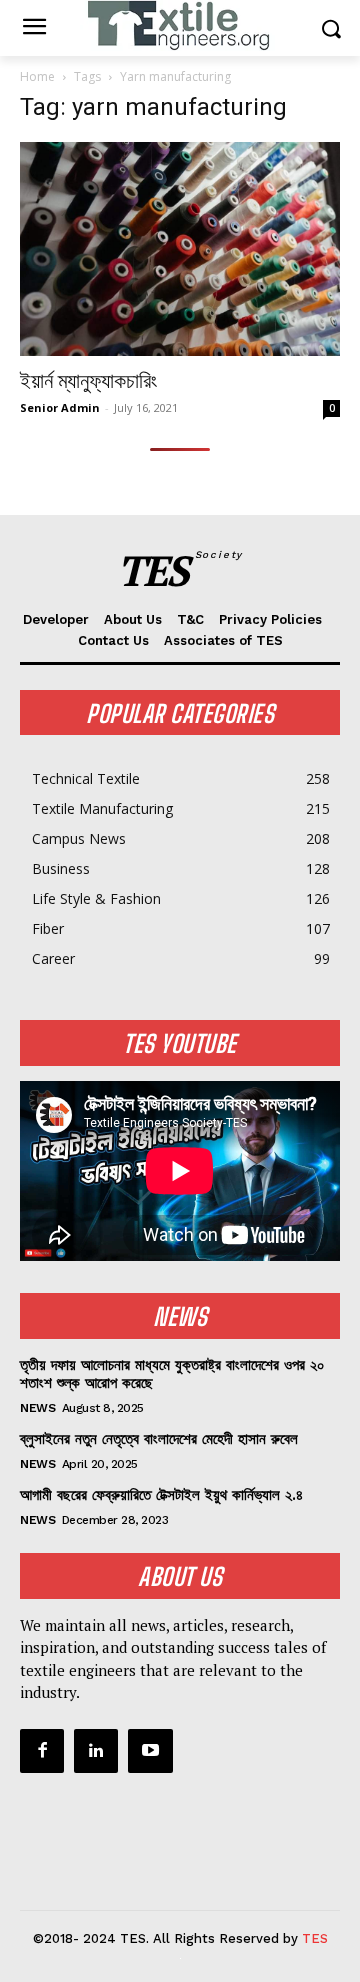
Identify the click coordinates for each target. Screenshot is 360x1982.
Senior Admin (60, 407)
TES (315, 1938)
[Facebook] (42, 1751)
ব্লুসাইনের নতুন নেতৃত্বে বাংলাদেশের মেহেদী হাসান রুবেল (159, 1439)
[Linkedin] (96, 1751)
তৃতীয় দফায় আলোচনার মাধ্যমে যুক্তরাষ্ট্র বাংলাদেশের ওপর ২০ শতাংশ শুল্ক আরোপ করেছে (172, 1374)
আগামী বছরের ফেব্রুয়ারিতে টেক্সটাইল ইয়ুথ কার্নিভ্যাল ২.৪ (161, 1495)
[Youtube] (150, 1751)
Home (37, 76)
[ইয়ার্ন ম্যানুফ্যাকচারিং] (180, 249)
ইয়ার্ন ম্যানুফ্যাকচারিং (88, 381)
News (37, 1408)
